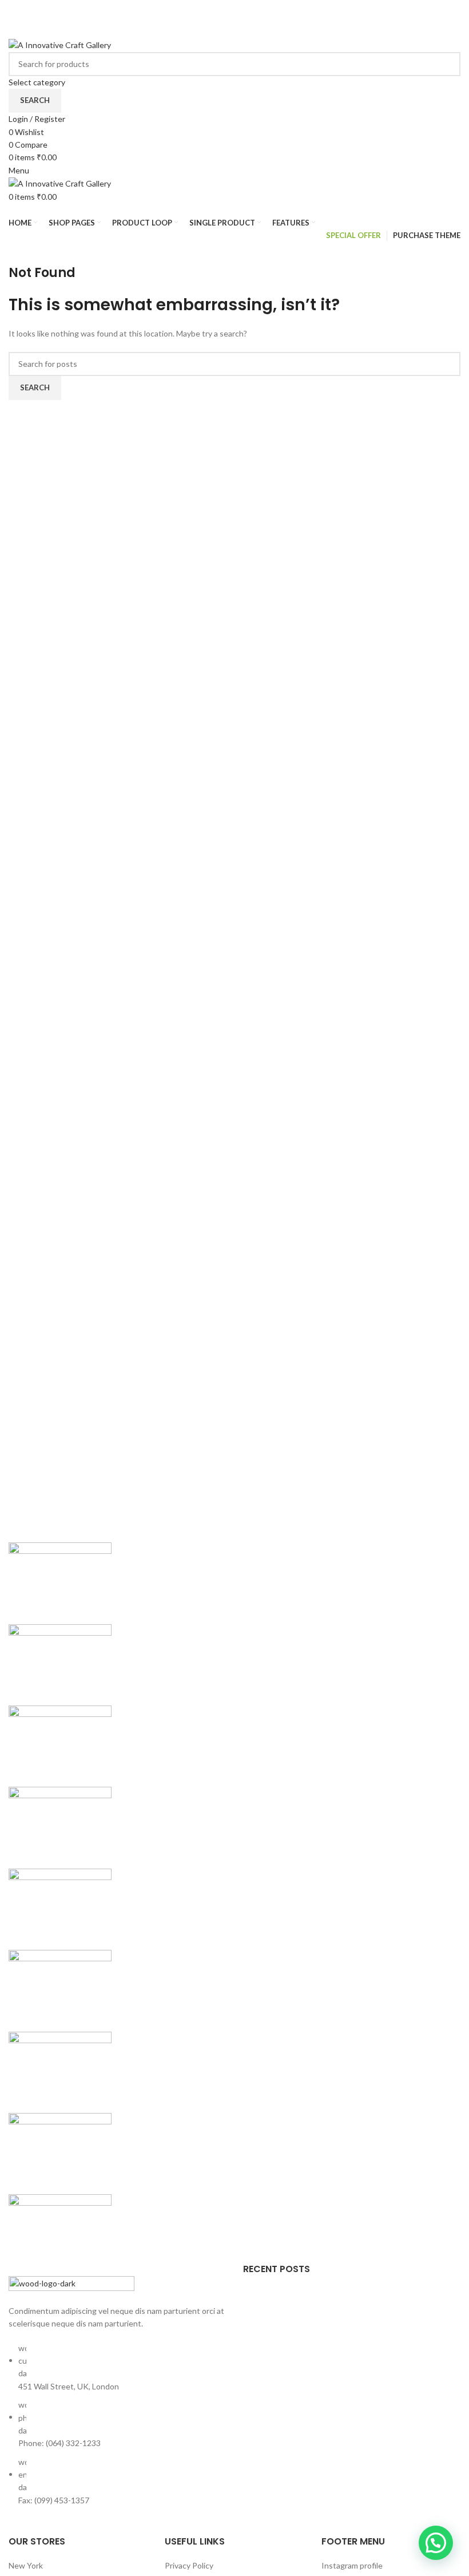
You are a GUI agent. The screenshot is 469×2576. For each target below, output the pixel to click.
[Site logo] (60, 44)
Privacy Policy (189, 2565)
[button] (436, 2543)
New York (26, 2565)
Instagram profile (352, 2565)
